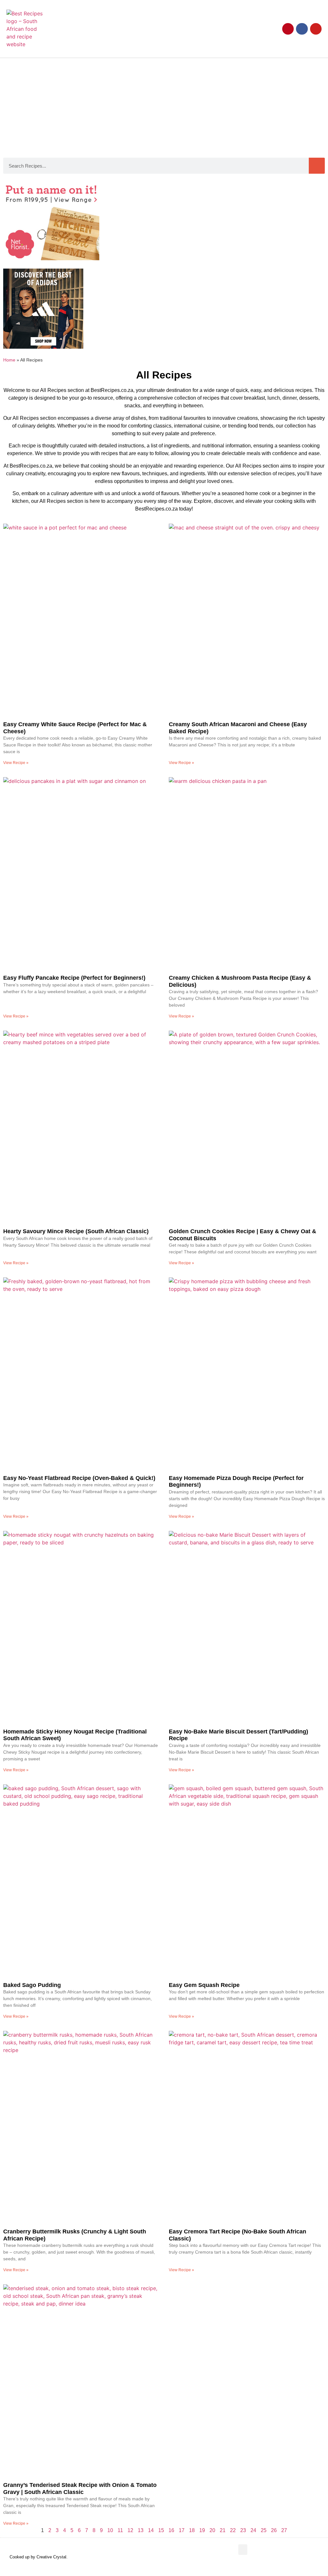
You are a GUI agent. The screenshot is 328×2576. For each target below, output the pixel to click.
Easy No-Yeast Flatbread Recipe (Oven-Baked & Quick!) (79, 1478)
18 (192, 2530)
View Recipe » (16, 763)
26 (274, 2530)
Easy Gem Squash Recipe (204, 1985)
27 (284, 2530)
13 (141, 2530)
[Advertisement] (164, 106)
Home (9, 360)
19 (202, 2530)
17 (182, 2530)
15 (161, 2530)
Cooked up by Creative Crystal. (39, 2557)
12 (130, 2530)
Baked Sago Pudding (32, 1985)
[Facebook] (302, 29)
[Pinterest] (288, 29)
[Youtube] (316, 29)
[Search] (317, 166)
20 (212, 2530)
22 (233, 2530)
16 (171, 2530)
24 (253, 2530)
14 (151, 2530)
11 (120, 2530)
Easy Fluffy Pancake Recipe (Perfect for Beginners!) (74, 978)
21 (223, 2530)
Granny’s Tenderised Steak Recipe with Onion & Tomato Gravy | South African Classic (80, 2489)
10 (110, 2530)
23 (243, 2530)
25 (264, 2530)
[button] (221, 26)
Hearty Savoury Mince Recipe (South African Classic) (76, 1231)
